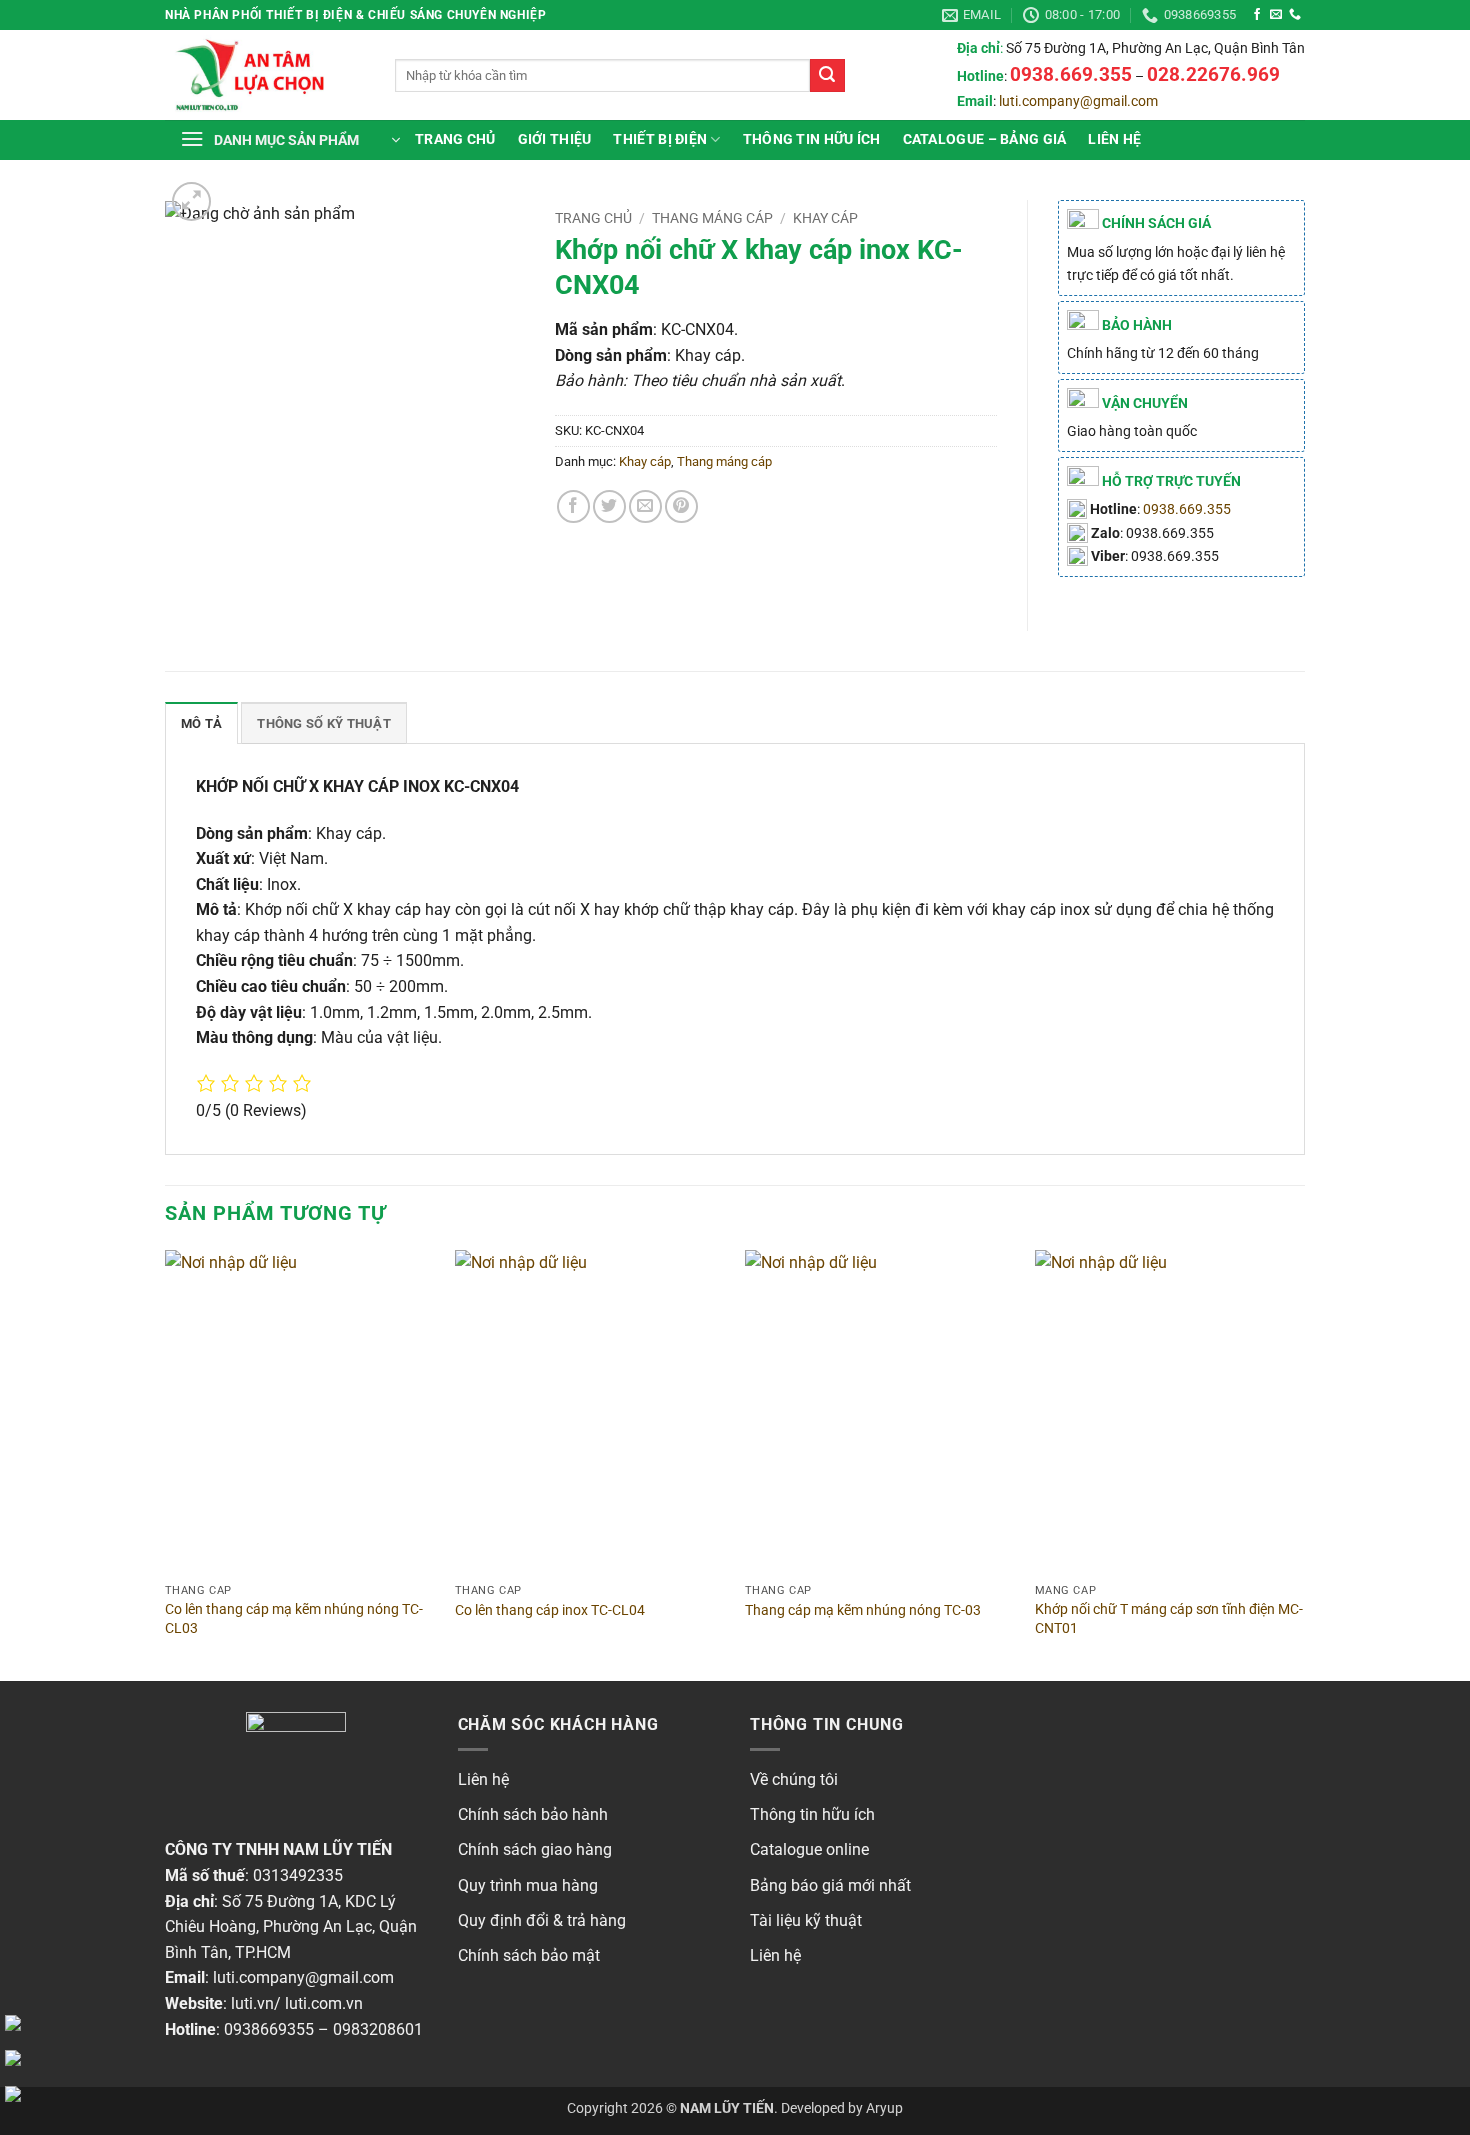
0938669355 (269, 2029)
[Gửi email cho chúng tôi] (1276, 15)
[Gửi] (827, 76)
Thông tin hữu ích (812, 1814)
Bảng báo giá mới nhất (830, 1885)
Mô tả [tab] (201, 723)
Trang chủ (455, 139)
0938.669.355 (1187, 509)
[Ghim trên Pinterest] (681, 506)
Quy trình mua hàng (528, 1885)
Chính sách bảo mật (529, 1955)
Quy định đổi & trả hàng (542, 1920)
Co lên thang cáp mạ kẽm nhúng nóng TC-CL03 (294, 1619)
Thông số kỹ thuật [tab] (323, 723)
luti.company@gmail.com (1078, 101)
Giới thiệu (555, 139)
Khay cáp (825, 218)
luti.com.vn (324, 2003)
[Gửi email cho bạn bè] (645, 506)
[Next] (1304, 1463)
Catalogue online (809, 1849)
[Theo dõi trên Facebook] (1257, 15)
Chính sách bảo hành (533, 1814)
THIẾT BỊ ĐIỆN (660, 139)
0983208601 (378, 2029)
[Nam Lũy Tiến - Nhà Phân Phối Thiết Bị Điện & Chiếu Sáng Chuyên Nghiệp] (265, 75)
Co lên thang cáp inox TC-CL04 (550, 1610)
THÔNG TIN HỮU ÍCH (812, 139)
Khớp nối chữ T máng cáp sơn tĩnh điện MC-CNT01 (1169, 1619)
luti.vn (252, 2003)
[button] (290, 140)
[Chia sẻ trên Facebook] (573, 506)
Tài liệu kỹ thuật (806, 1920)
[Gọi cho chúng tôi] (1295, 15)
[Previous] (166, 1463)
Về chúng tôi (794, 1779)
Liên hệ (1114, 139)
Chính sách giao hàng (535, 1849)
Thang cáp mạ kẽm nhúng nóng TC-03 (863, 1610)
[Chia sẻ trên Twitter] (609, 506)
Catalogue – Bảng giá (985, 139)
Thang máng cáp (712, 218)
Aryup (884, 2108)
